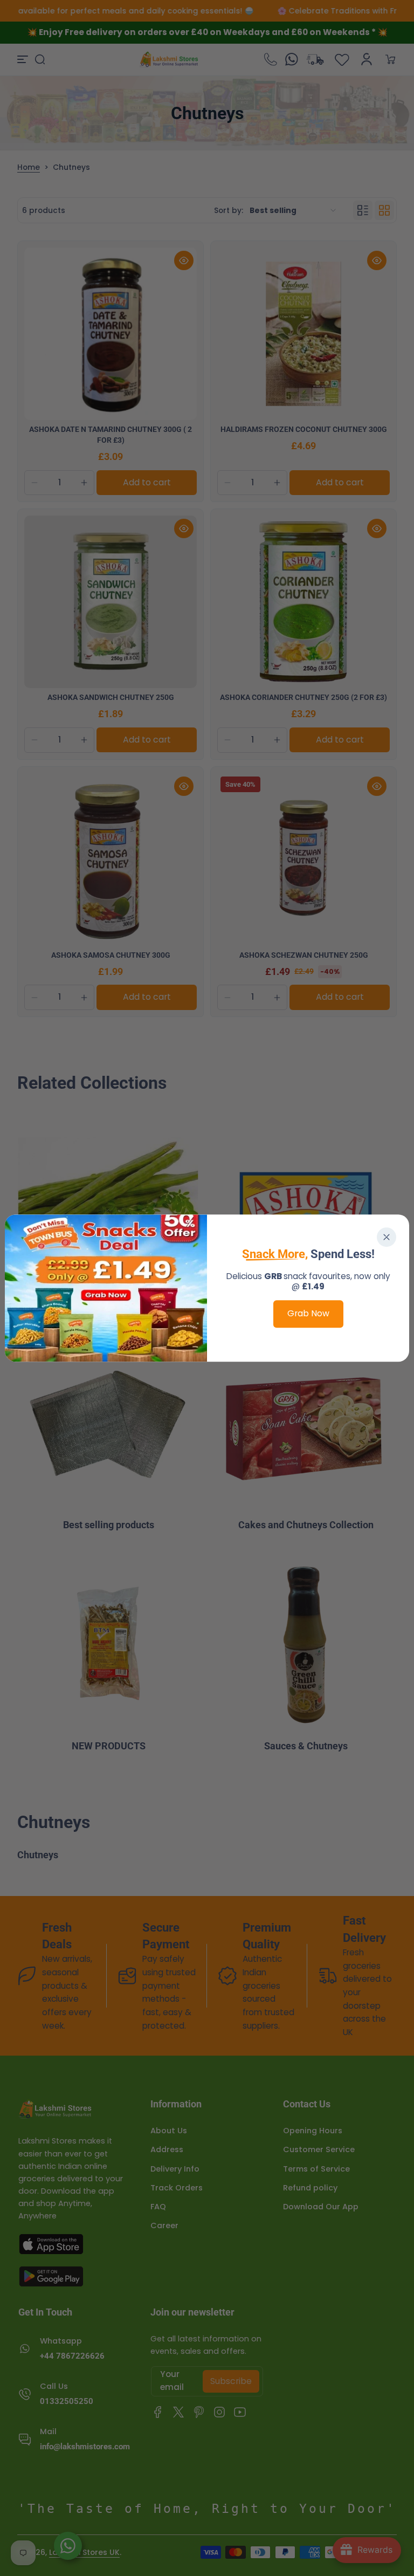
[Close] (387, 1237)
